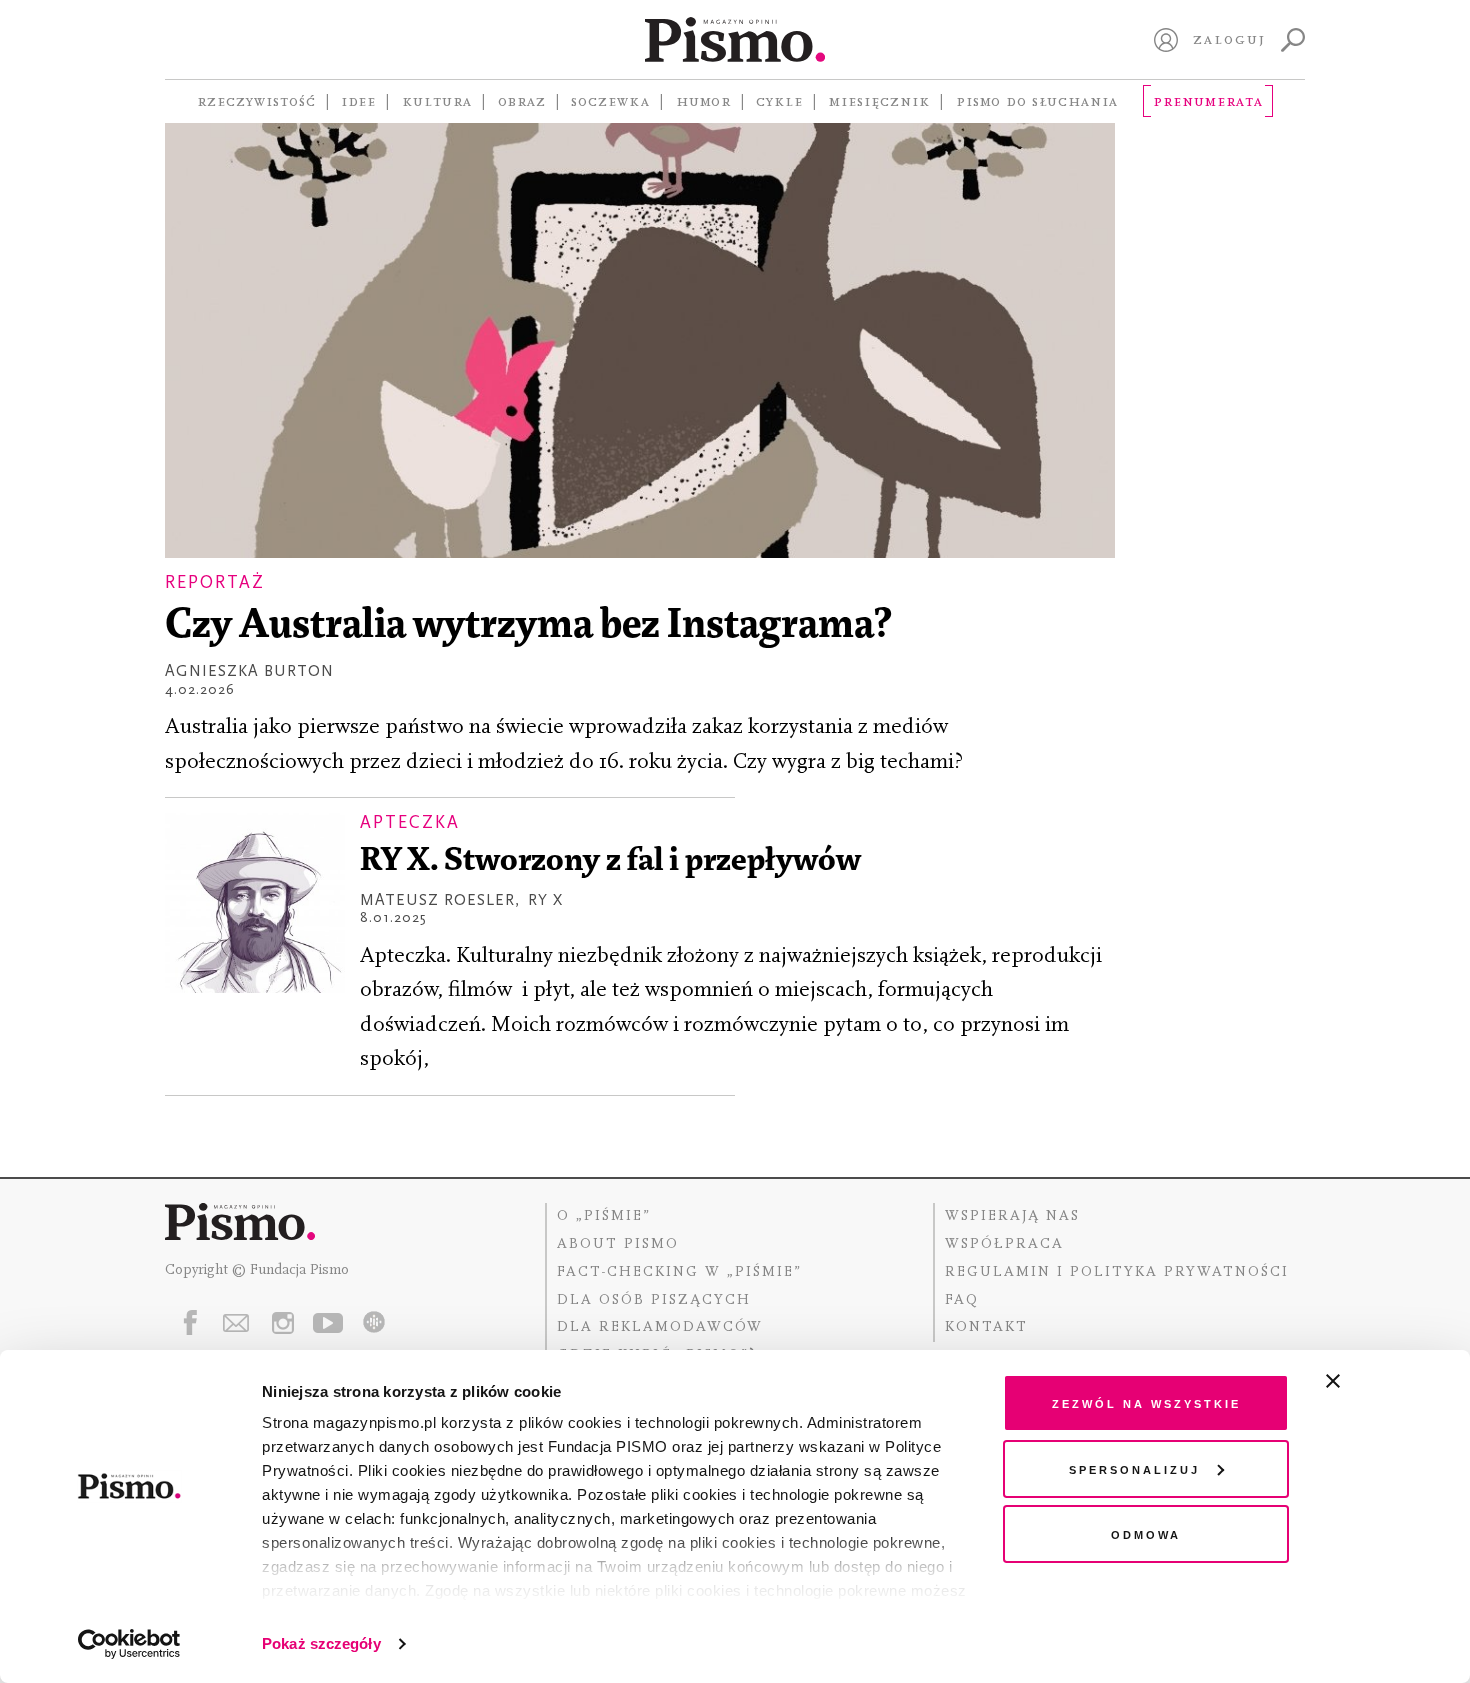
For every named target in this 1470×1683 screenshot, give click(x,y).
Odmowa (1146, 1533)
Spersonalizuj (1134, 1468)
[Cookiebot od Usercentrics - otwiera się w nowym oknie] (129, 1644)
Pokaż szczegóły (321, 1643)
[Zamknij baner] (1386, 1381)
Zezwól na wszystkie (1146, 1402)
